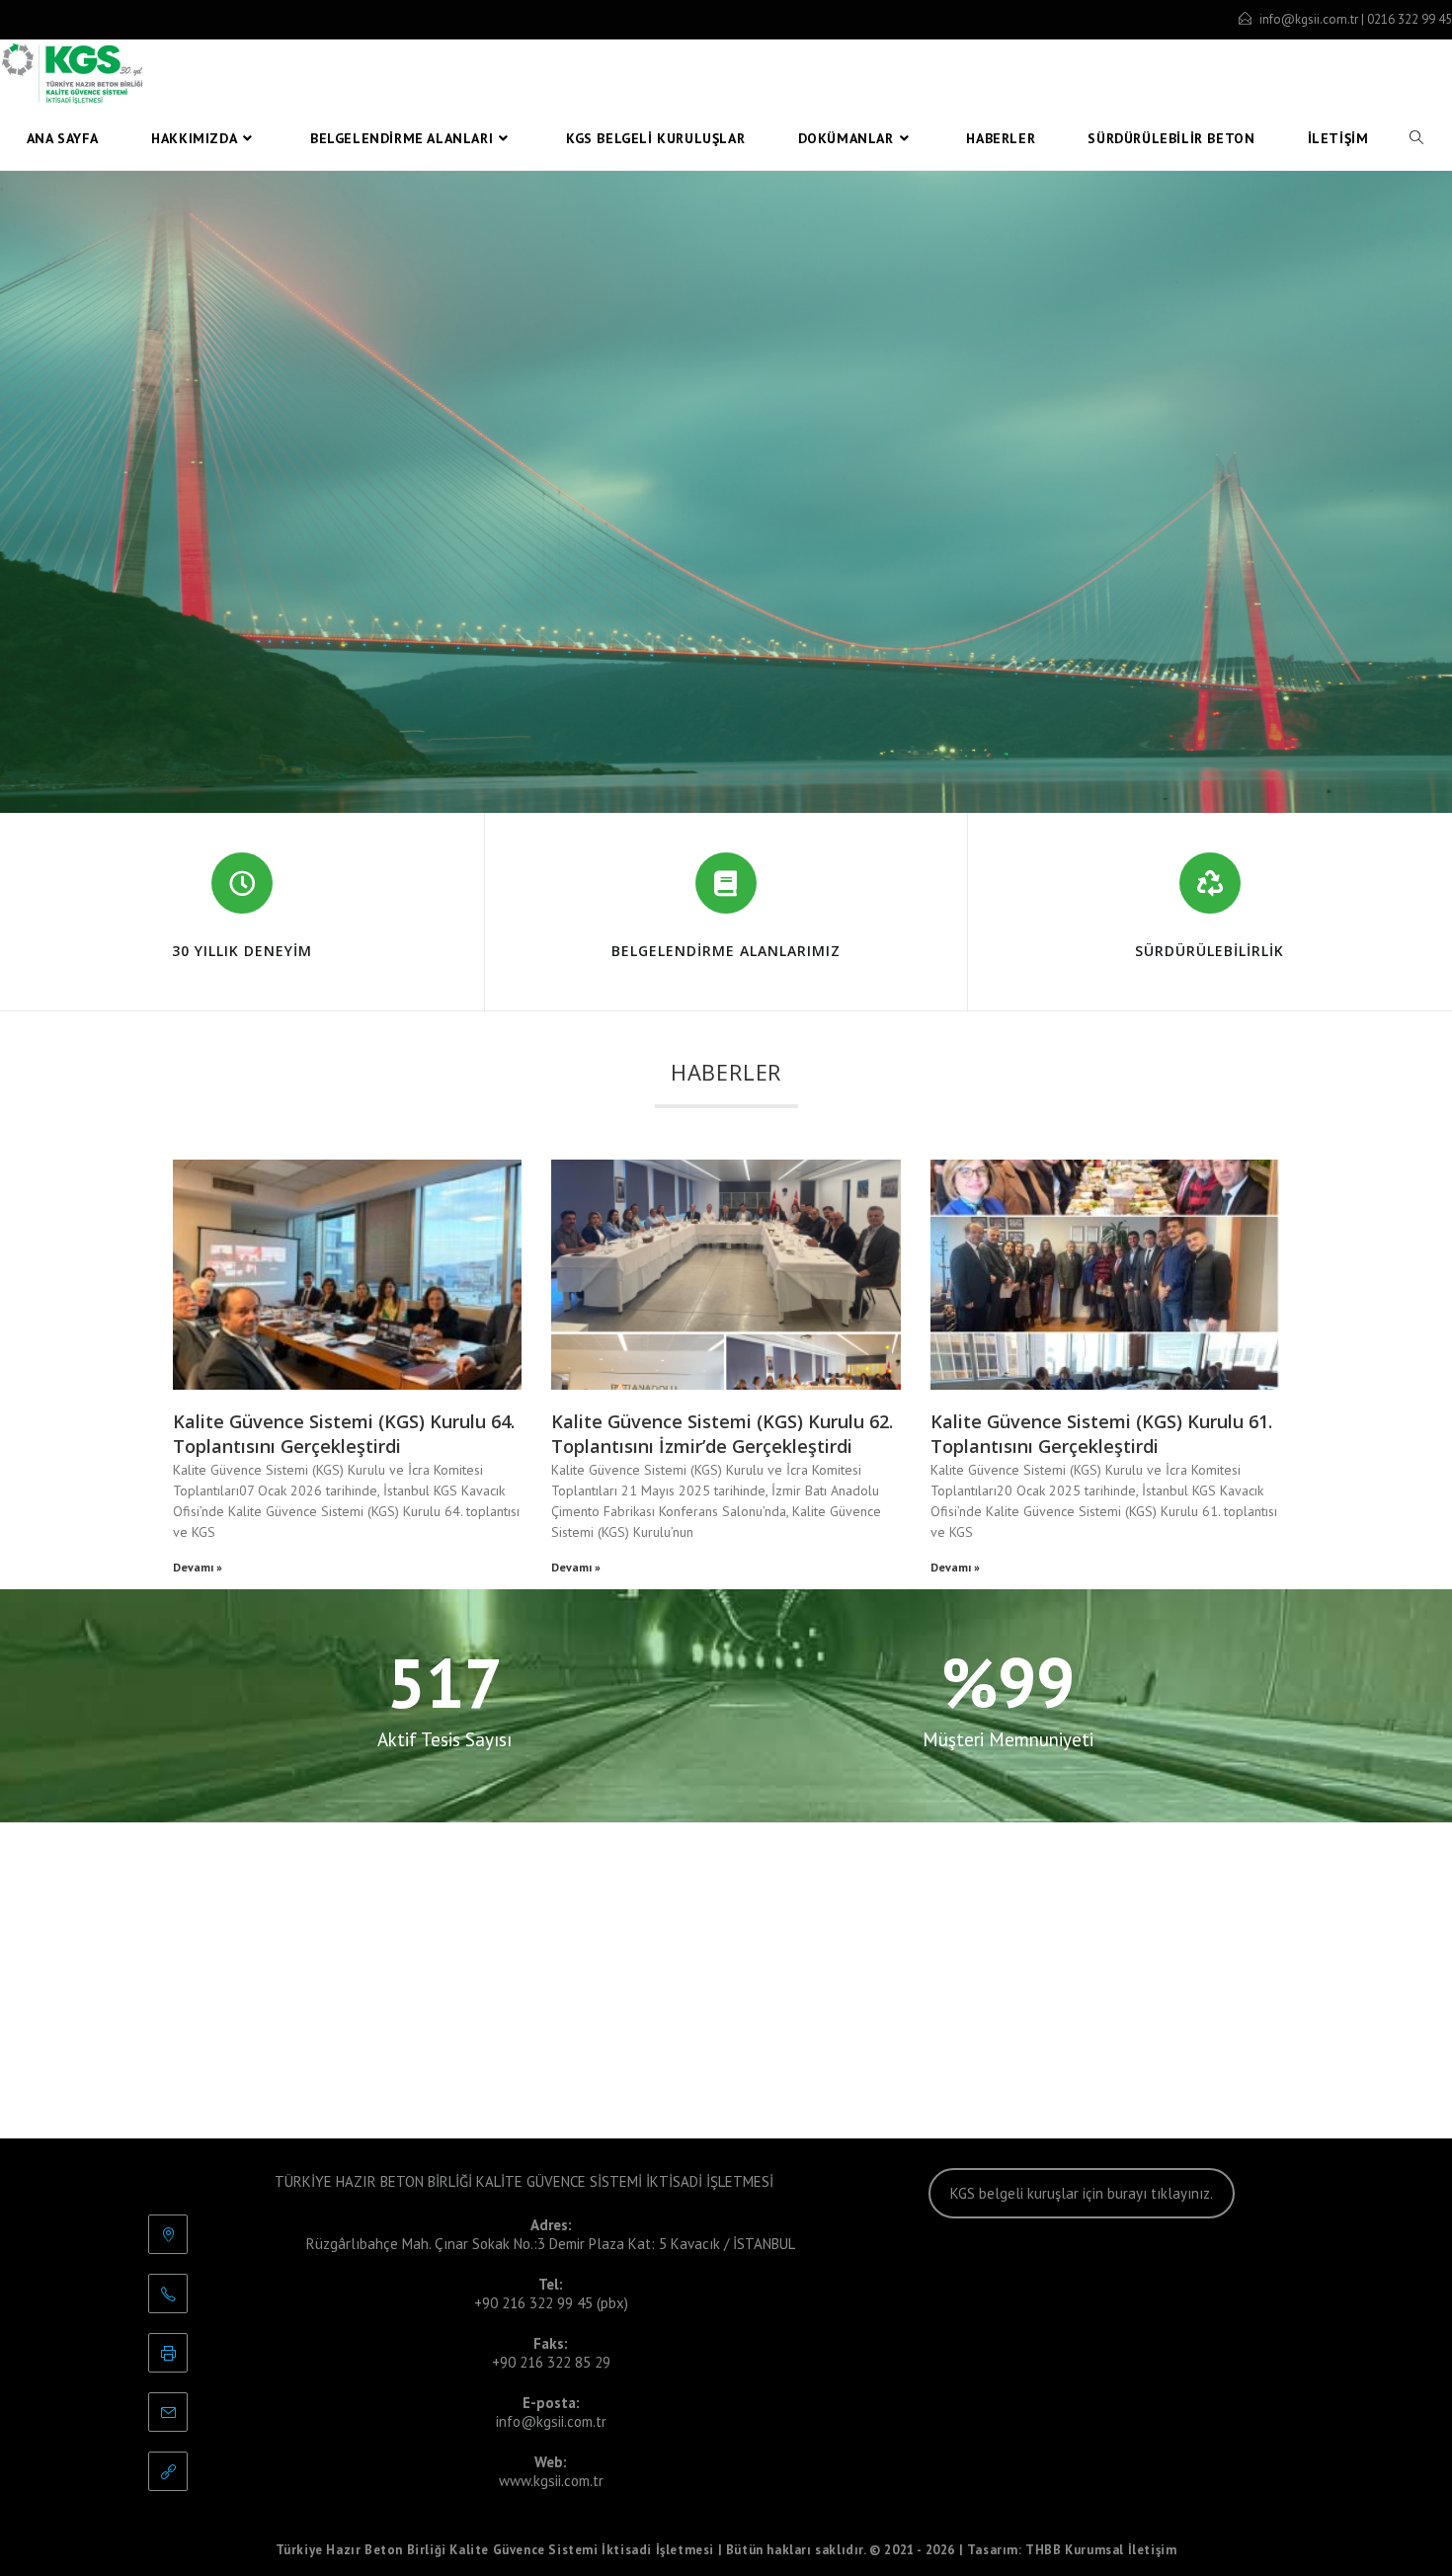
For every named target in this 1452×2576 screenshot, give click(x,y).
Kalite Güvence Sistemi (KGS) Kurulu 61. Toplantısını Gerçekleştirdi (1101, 1434)
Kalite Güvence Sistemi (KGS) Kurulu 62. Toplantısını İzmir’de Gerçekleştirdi (722, 1434)
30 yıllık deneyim (242, 951)
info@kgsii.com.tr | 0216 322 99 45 (1356, 19)
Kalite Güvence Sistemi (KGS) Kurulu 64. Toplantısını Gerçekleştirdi (344, 1434)
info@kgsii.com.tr (551, 2421)
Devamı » (198, 1567)
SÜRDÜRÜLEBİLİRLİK (1210, 951)
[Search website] (1416, 138)
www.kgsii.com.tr (551, 2481)
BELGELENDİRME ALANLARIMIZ (726, 951)
